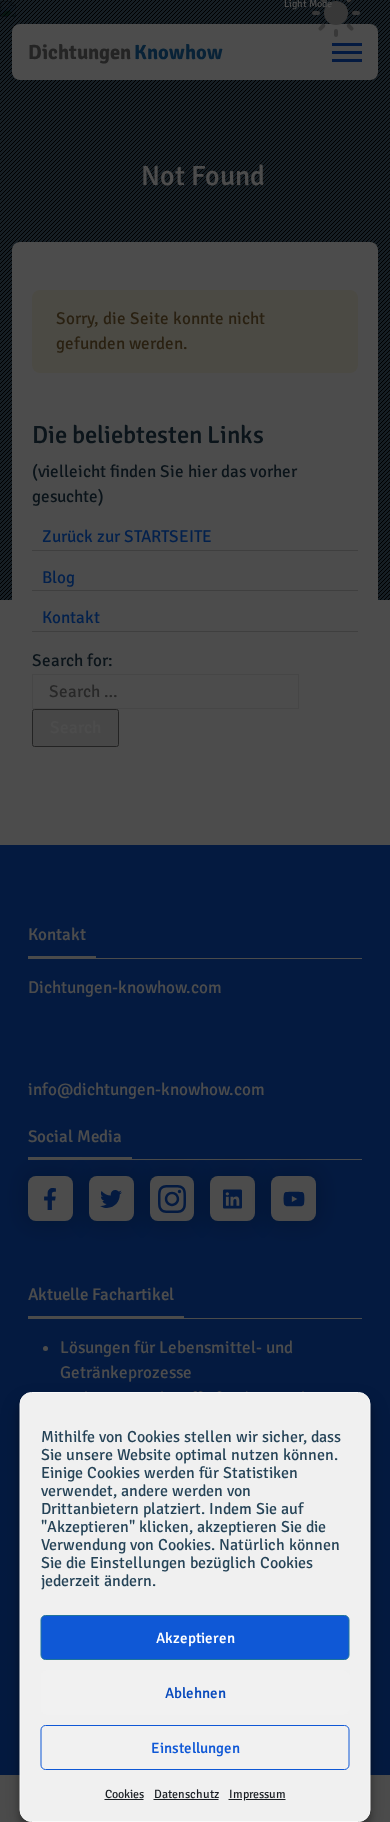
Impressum (257, 1794)
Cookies (124, 1794)
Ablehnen (195, 1693)
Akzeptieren (195, 1638)
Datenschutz (186, 1794)
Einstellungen (195, 1748)
